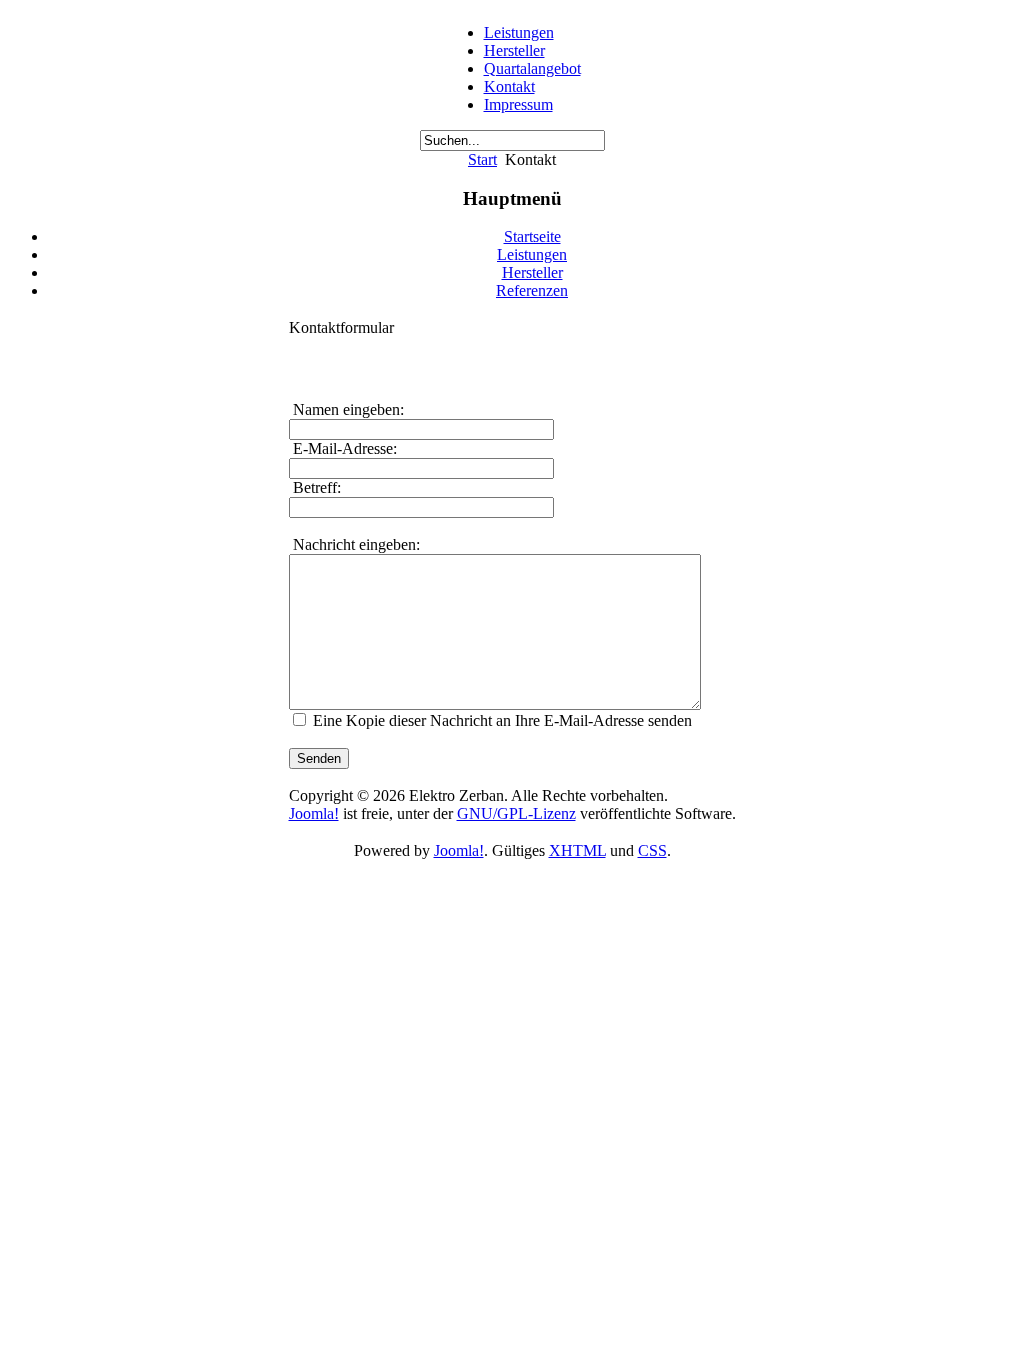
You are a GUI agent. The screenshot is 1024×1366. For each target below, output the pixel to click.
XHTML (577, 850)
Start (482, 159)
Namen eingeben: (346, 409)
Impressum (518, 104)
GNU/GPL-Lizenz (516, 813)
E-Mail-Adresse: (343, 448)
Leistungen (519, 32)
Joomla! (314, 813)
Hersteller (514, 50)
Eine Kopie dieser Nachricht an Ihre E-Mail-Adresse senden (502, 720)
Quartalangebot (532, 68)
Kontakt (509, 86)
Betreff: (315, 487)
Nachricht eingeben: (354, 544)
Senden (319, 758)
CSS (652, 850)
